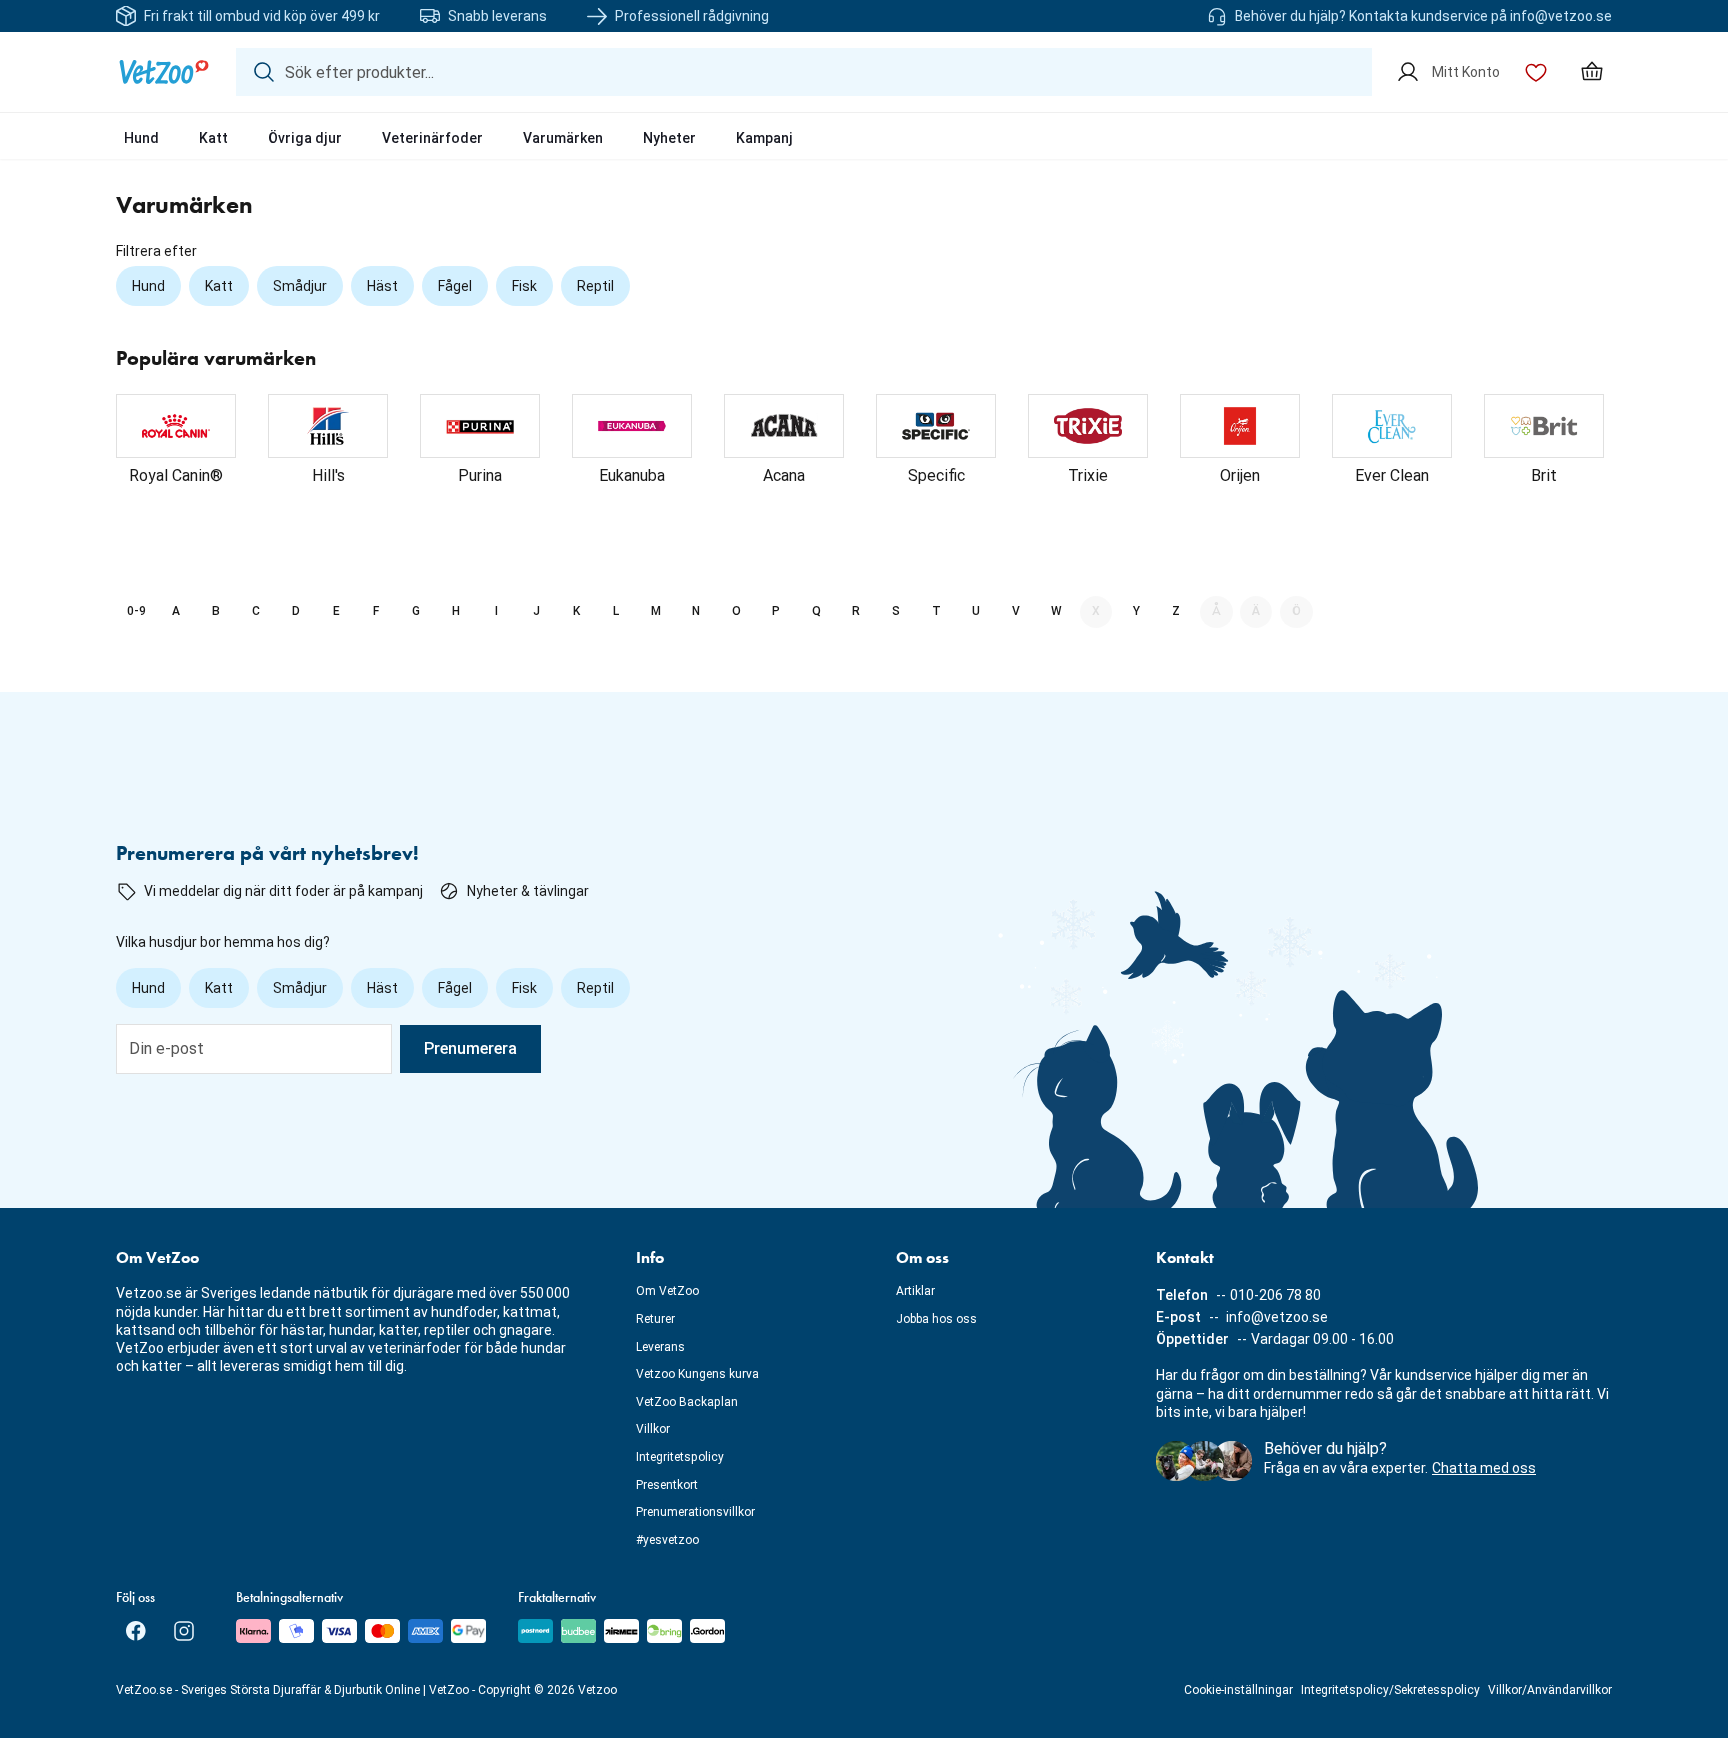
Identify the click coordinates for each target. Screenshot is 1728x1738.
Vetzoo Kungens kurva (697, 1374)
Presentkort (667, 1485)
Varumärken (563, 138)
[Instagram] (184, 1631)
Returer (655, 1319)
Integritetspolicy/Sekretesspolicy (1390, 1690)
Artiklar (915, 1291)
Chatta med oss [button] (1484, 1468)
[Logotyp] (164, 72)
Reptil (595, 286)
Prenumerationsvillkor (695, 1512)
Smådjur (300, 286)
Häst (382, 286)
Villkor (653, 1429)
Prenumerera (470, 1048)
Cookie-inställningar (1238, 1690)
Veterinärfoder (432, 138)
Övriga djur (305, 138)
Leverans (660, 1347)
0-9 (136, 611)
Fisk (524, 286)
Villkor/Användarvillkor (1550, 1690)
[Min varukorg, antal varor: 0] (1592, 72)
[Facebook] (136, 1631)
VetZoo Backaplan (687, 1402)
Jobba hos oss (936, 1319)
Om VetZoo (667, 1291)
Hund (141, 138)
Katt (213, 138)
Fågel (455, 286)
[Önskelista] (1536, 72)
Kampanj (764, 138)
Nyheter (669, 138)
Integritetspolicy (680, 1457)
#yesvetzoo (667, 1540)
